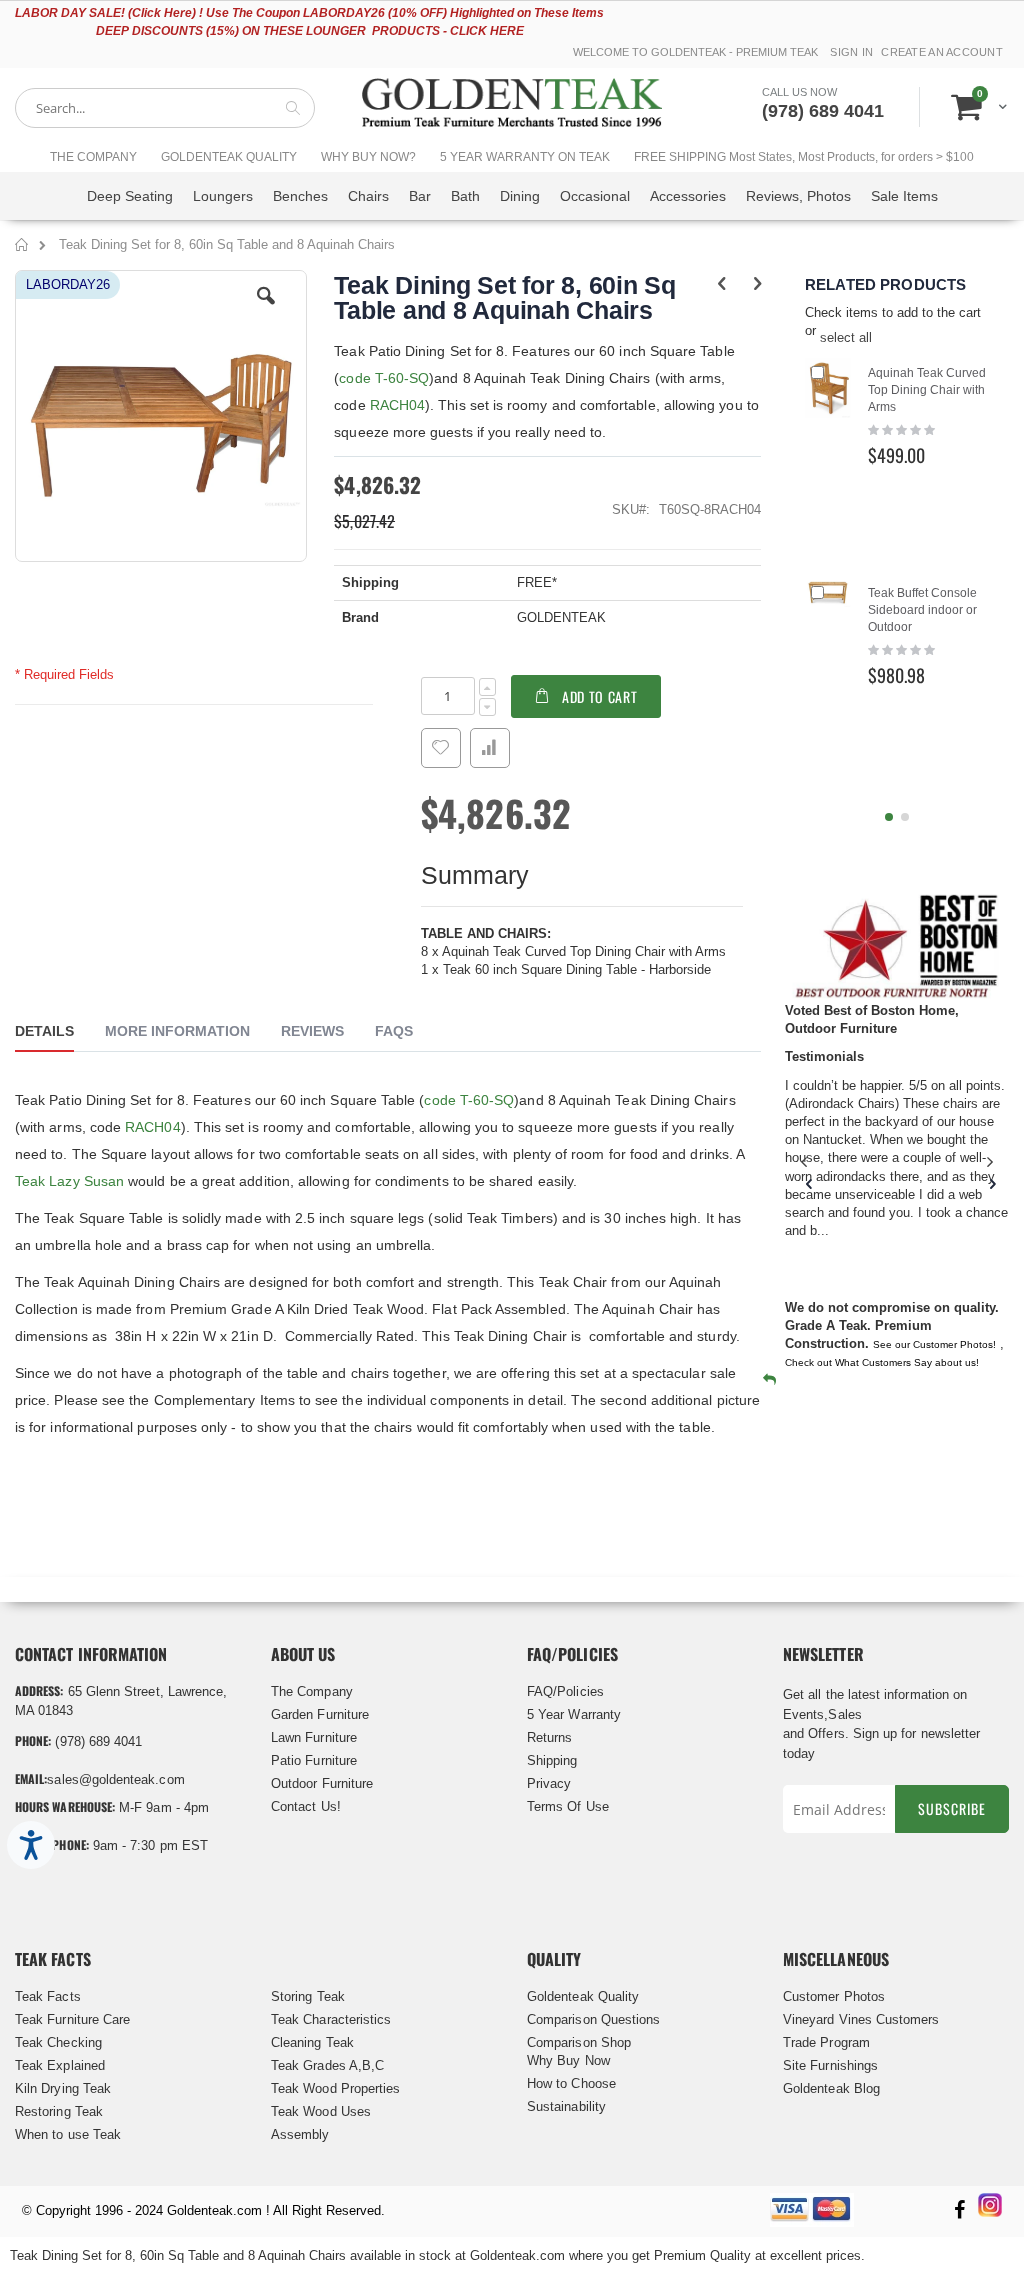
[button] (266, 311)
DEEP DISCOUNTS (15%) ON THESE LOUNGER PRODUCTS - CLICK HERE (310, 31)
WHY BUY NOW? (368, 157)
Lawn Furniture (314, 1737)
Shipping (552, 1760)
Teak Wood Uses (321, 2111)
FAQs (394, 1031)
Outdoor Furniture (322, 1783)
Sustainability (566, 2106)
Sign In (851, 52)
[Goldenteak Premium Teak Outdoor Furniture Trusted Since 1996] (512, 107)
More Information (177, 1031)
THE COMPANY (93, 157)
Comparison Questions (593, 2019)
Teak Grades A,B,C (327, 2065)
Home (22, 248)
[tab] (59, 1034)
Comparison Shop (579, 2042)
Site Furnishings (830, 2065)
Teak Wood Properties (335, 2088)
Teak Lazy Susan (69, 1181)
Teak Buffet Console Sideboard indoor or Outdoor (922, 610)
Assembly (300, 2134)
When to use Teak (68, 2134)
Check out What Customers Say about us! (882, 1362)
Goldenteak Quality (583, 1996)
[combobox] (165, 108)
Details (44, 1031)
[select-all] (846, 338)
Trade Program (826, 2042)
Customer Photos (834, 1996)
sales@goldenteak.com (115, 1779)
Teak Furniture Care (72, 2019)
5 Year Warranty (574, 1714)
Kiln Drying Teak (63, 2088)
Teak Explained (60, 2065)
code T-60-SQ (384, 378)
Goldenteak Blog (831, 2088)
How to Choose (571, 2083)
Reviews (312, 1031)
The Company (312, 1691)
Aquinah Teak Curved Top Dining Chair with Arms (927, 390)
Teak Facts (48, 1996)
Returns (549, 1737)
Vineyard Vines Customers (861, 2019)
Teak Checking (58, 2042)
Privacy (549, 1783)
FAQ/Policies (565, 1691)
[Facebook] (959, 2211)
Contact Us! (306, 1806)
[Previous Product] (722, 284)
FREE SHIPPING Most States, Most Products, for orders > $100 (804, 157)
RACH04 (397, 405)
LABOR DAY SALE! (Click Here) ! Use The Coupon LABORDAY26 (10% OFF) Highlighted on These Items (309, 13)
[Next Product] (757, 284)
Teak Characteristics (331, 2019)
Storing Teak (308, 1996)
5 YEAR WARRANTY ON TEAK (525, 157)
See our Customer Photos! (934, 1344)
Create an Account (942, 52)
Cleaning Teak (312, 2042)
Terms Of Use (568, 1806)
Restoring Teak (59, 2111)
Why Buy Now (568, 2060)
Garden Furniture (320, 1714)
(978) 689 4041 (823, 111)
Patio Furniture (314, 1760)
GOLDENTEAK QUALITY (229, 157)
